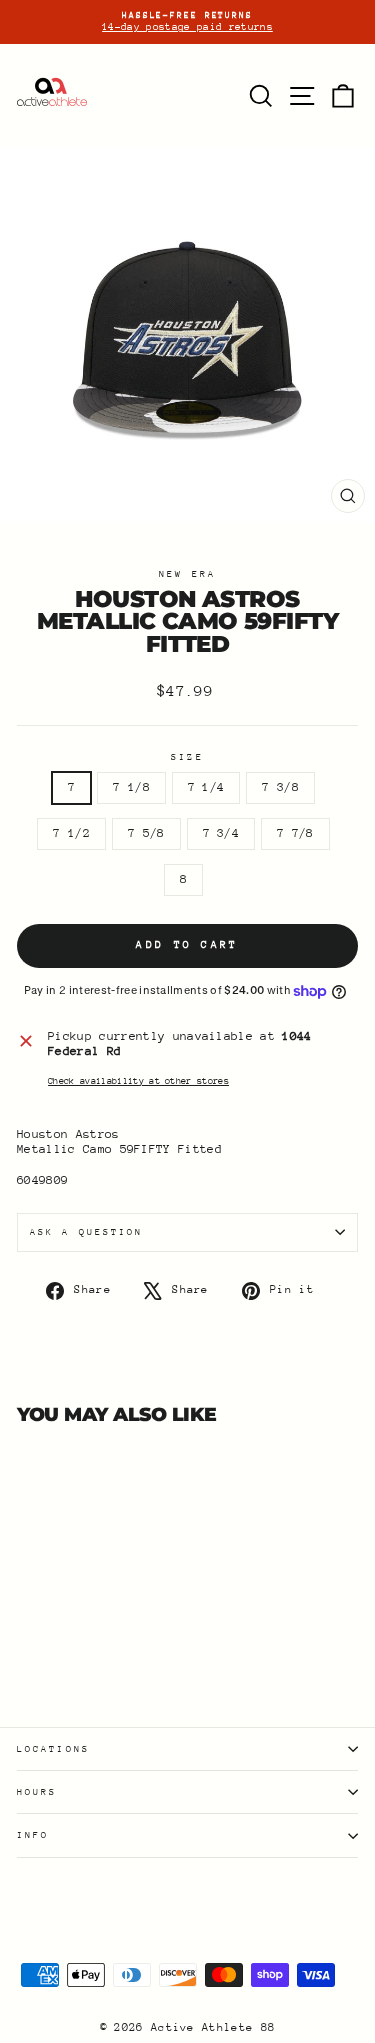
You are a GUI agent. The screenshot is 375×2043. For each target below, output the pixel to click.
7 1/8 (131, 787)
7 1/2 (71, 833)
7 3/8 (280, 787)
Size (187, 756)
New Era (187, 573)
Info (33, 1834)
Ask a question (86, 1231)
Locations (53, 1748)
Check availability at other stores (138, 1080)
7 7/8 (295, 833)
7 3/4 (221, 833)
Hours (37, 1791)
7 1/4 (206, 787)
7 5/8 (146, 833)
